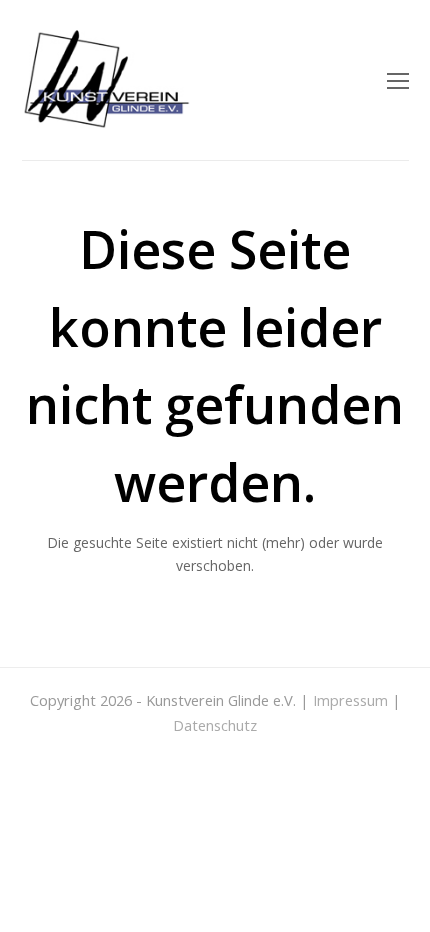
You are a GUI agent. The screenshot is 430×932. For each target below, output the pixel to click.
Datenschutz (215, 725)
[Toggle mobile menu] (398, 80)
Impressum (350, 700)
